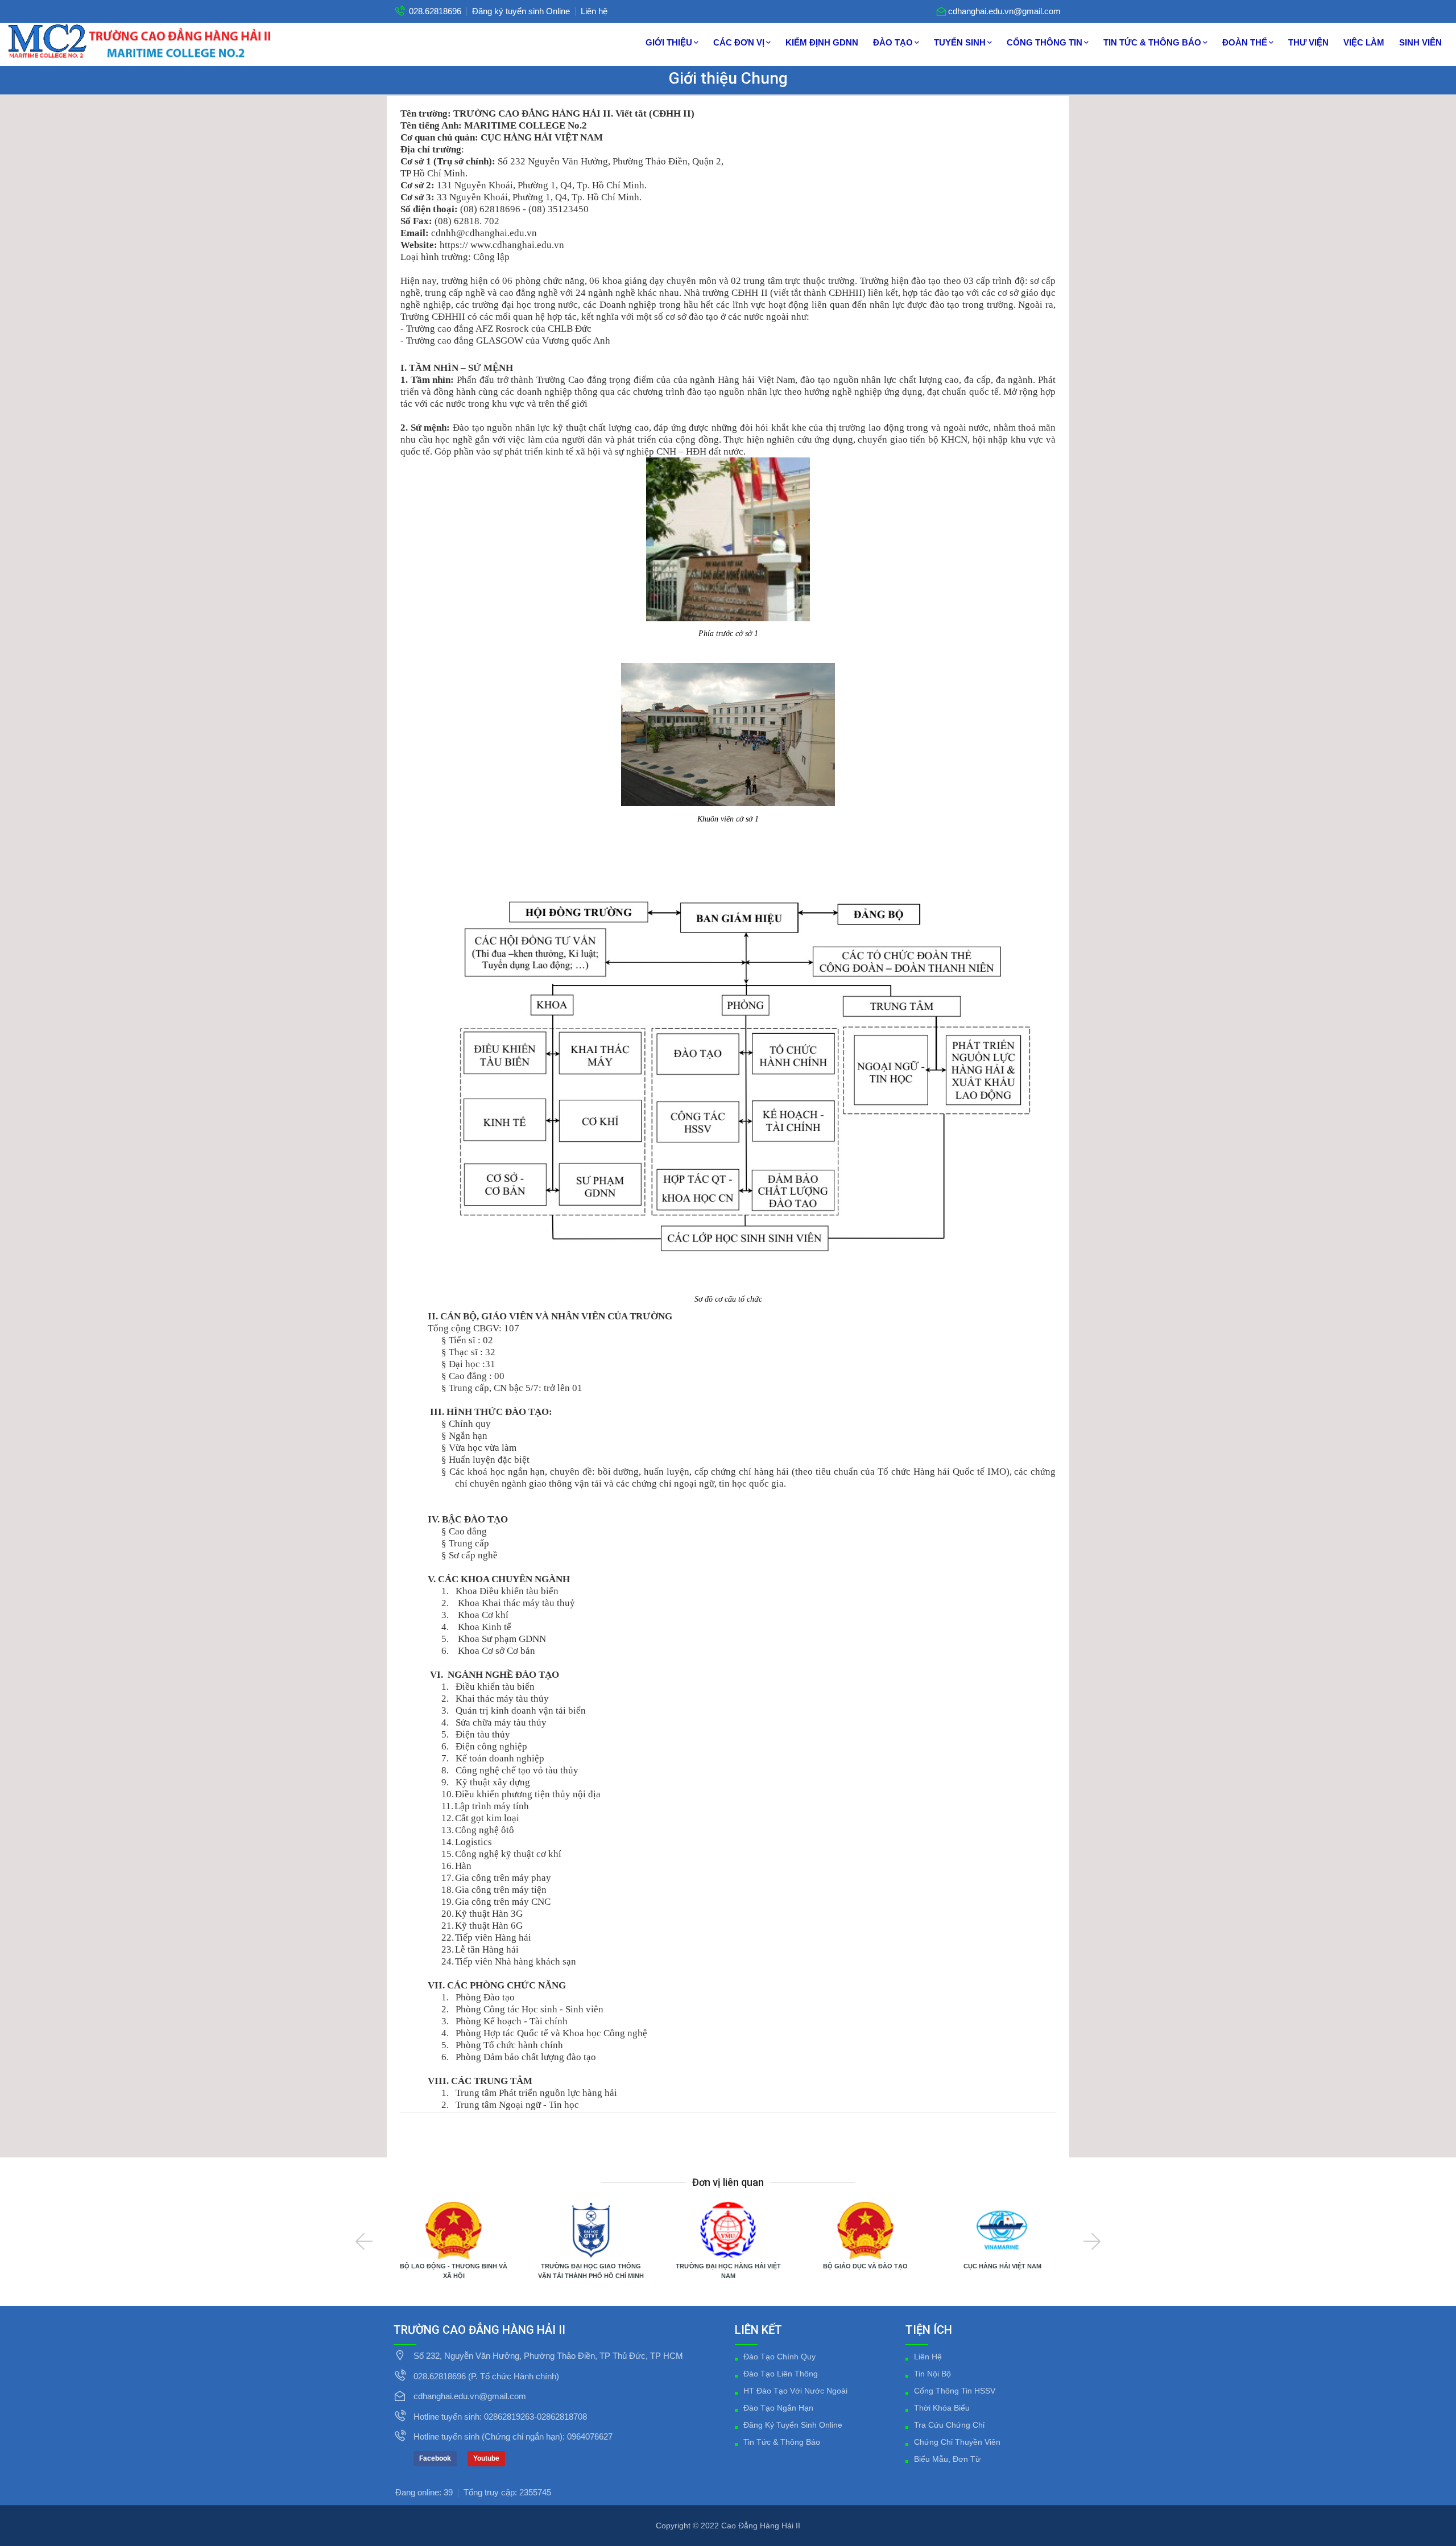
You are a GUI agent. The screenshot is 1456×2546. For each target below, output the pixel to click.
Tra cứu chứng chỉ (949, 2425)
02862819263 (509, 2417)
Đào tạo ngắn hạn (778, 2408)
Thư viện (1308, 42)
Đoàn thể (1245, 42)
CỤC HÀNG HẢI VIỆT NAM (1002, 2266)
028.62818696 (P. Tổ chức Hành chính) (486, 2376)
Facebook (435, 2458)
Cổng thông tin (1045, 42)
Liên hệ (594, 11)
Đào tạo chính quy (779, 2357)
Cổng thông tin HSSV (955, 2391)
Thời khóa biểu (942, 2408)
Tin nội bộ (932, 2374)
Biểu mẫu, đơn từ (947, 2459)
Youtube (486, 2458)
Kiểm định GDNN (822, 42)
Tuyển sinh (960, 42)
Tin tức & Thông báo (1152, 42)
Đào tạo (893, 42)
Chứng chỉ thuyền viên (957, 2442)
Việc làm (1364, 42)
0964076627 (590, 2436)
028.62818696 (435, 11)
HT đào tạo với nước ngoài (795, 2391)
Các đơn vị (739, 42)
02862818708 (562, 2417)
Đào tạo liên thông (781, 2374)
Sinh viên (1420, 42)
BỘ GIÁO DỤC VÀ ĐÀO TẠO (865, 2266)
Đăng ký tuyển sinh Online (521, 11)
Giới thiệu (669, 42)
